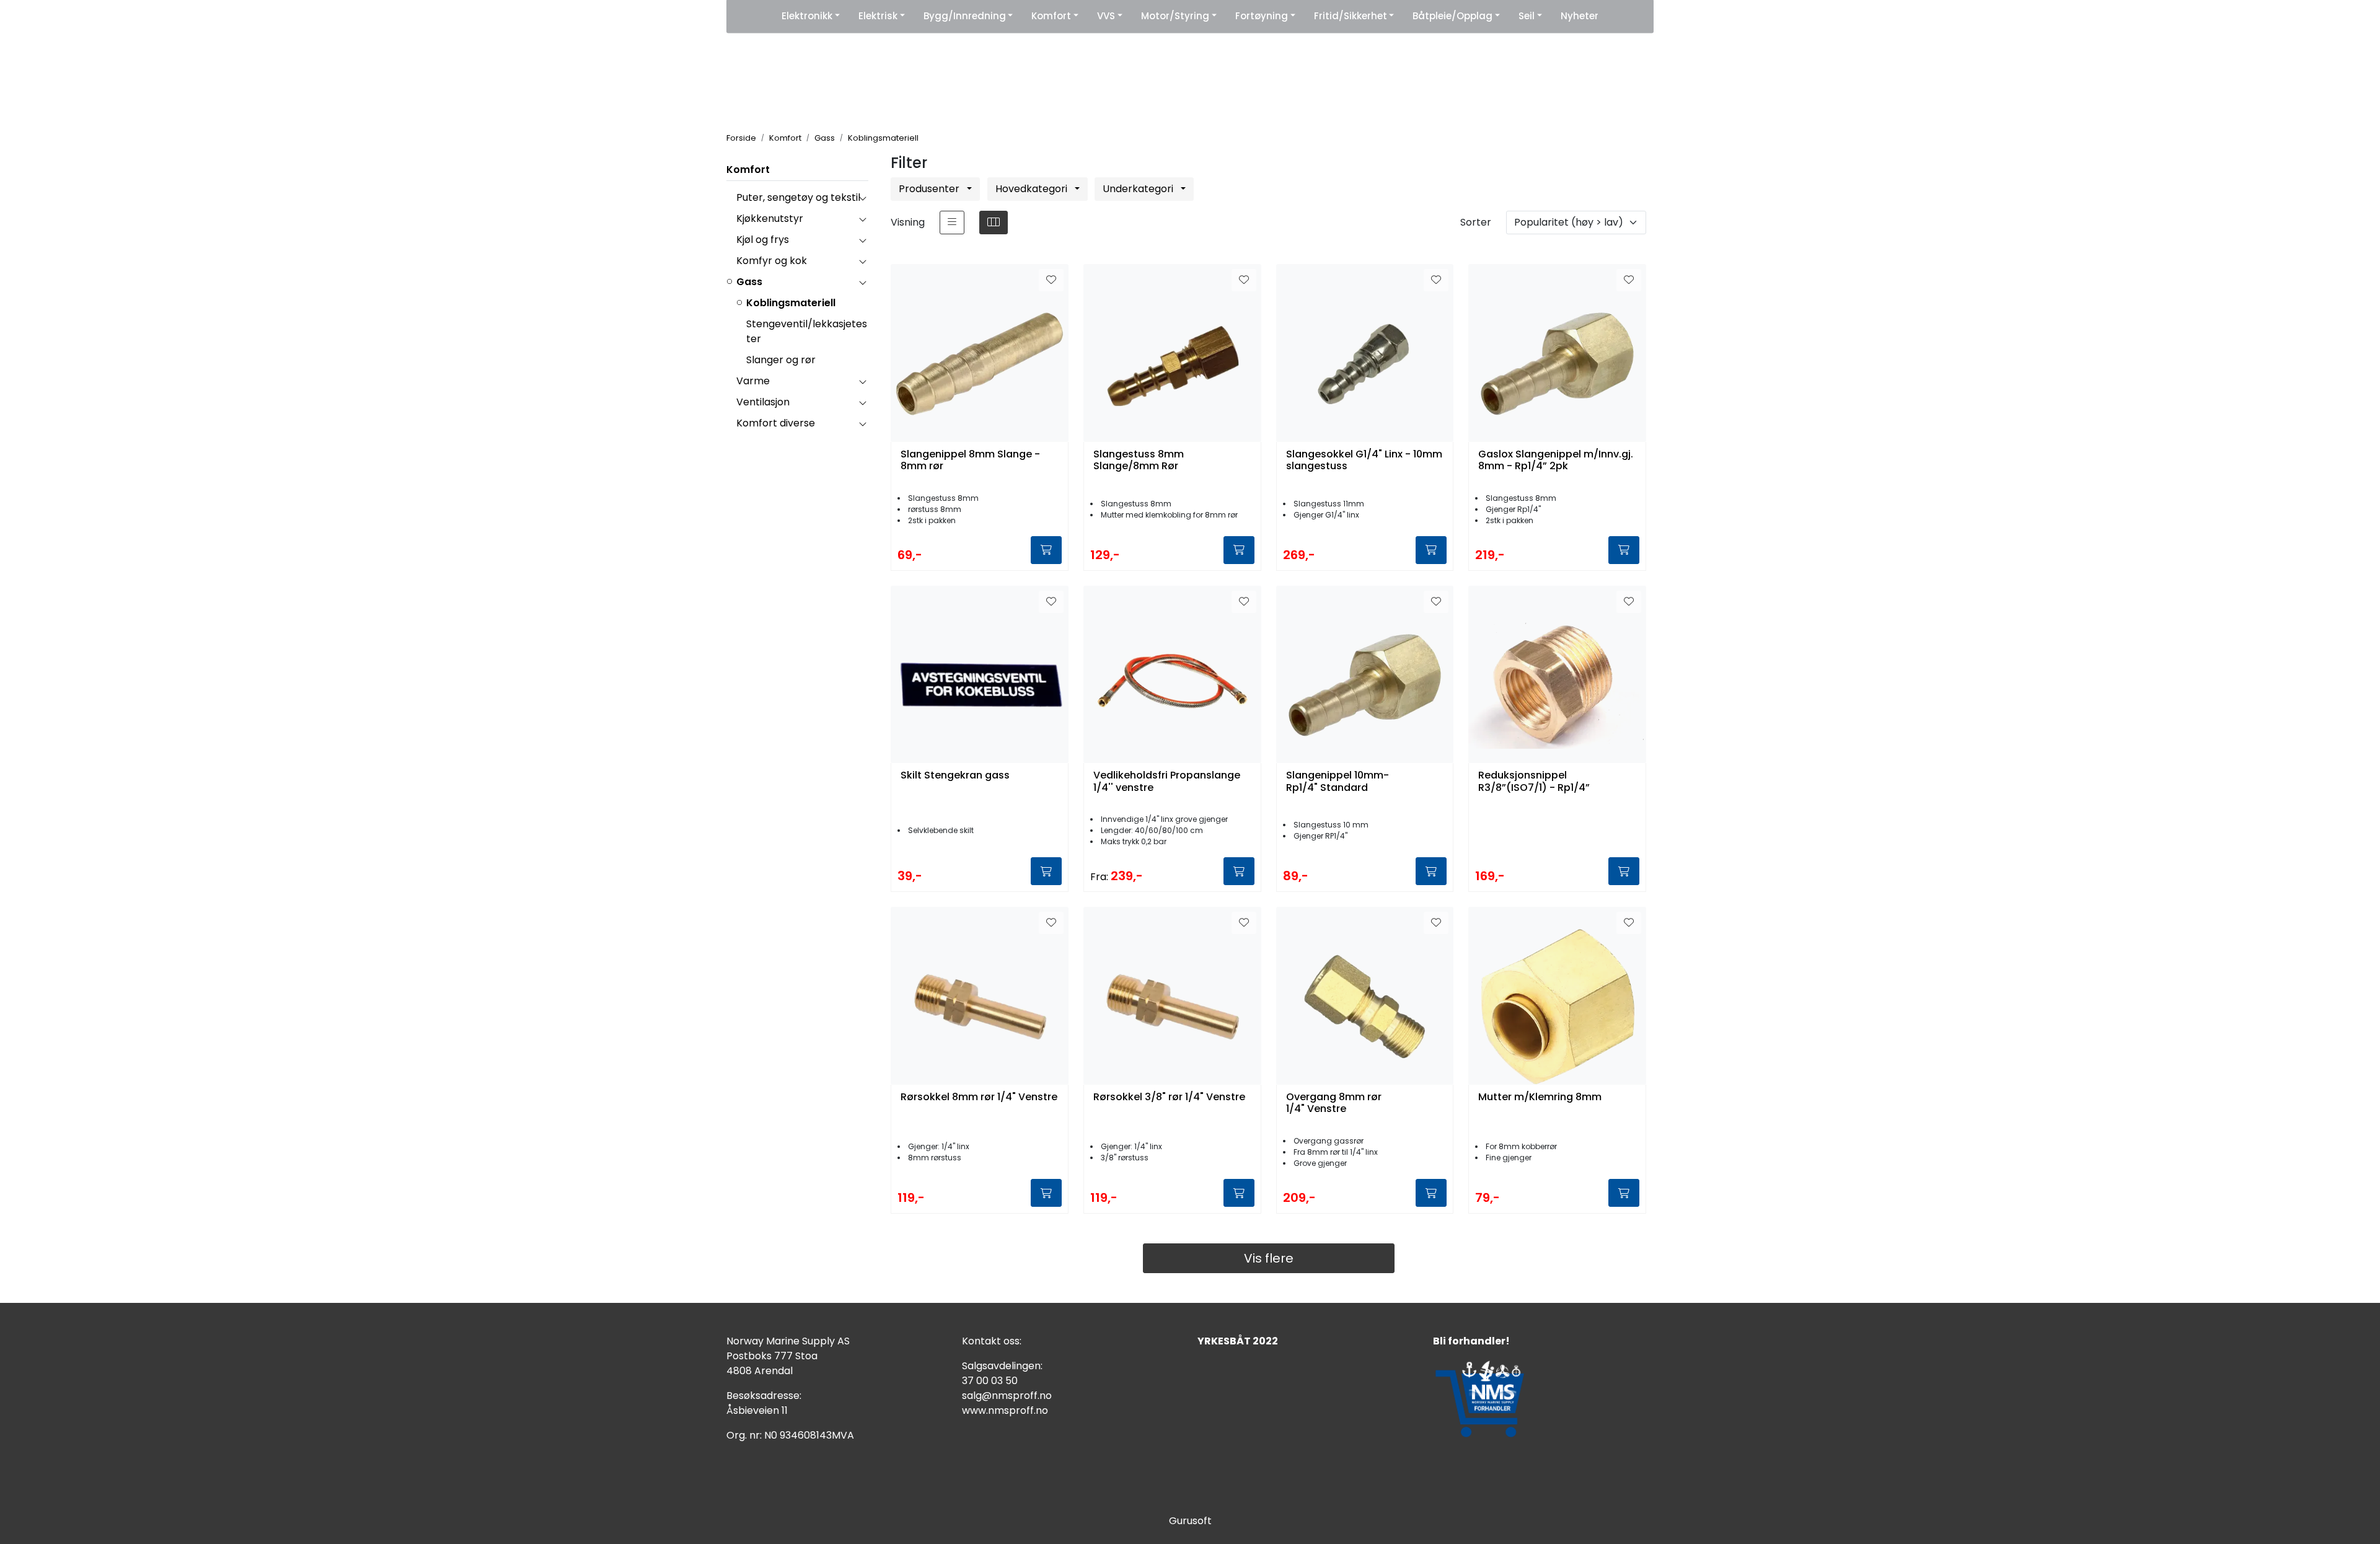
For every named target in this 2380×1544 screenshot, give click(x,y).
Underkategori (1139, 189)
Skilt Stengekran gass (955, 776)
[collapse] (862, 198)
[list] (952, 223)
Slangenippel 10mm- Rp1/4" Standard (1338, 782)
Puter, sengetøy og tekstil (798, 197)
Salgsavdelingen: (1002, 1366)
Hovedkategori (1033, 189)
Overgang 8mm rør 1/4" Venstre (1334, 1103)
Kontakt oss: (992, 1341)
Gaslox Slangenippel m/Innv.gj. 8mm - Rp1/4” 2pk (1556, 461)
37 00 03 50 (990, 1381)
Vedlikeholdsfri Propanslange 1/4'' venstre (1167, 782)
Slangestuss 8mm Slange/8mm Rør (1139, 461)
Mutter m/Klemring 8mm (1540, 1097)
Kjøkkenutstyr (770, 218)
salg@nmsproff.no (1007, 1396)
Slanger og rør (781, 360)
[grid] (994, 223)
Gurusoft (1190, 1521)
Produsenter (930, 189)
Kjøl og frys (763, 240)
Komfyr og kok (772, 261)
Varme (753, 381)
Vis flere (1269, 1258)
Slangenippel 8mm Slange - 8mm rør (970, 461)
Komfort (748, 170)
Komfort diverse (776, 423)
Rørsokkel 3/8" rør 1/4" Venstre (1169, 1097)
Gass (749, 282)
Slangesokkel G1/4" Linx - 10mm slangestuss (1364, 461)
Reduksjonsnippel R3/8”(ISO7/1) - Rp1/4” (1534, 782)
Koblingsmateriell (791, 303)
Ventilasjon (763, 402)
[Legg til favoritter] (1051, 280)
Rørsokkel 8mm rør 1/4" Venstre (979, 1097)
